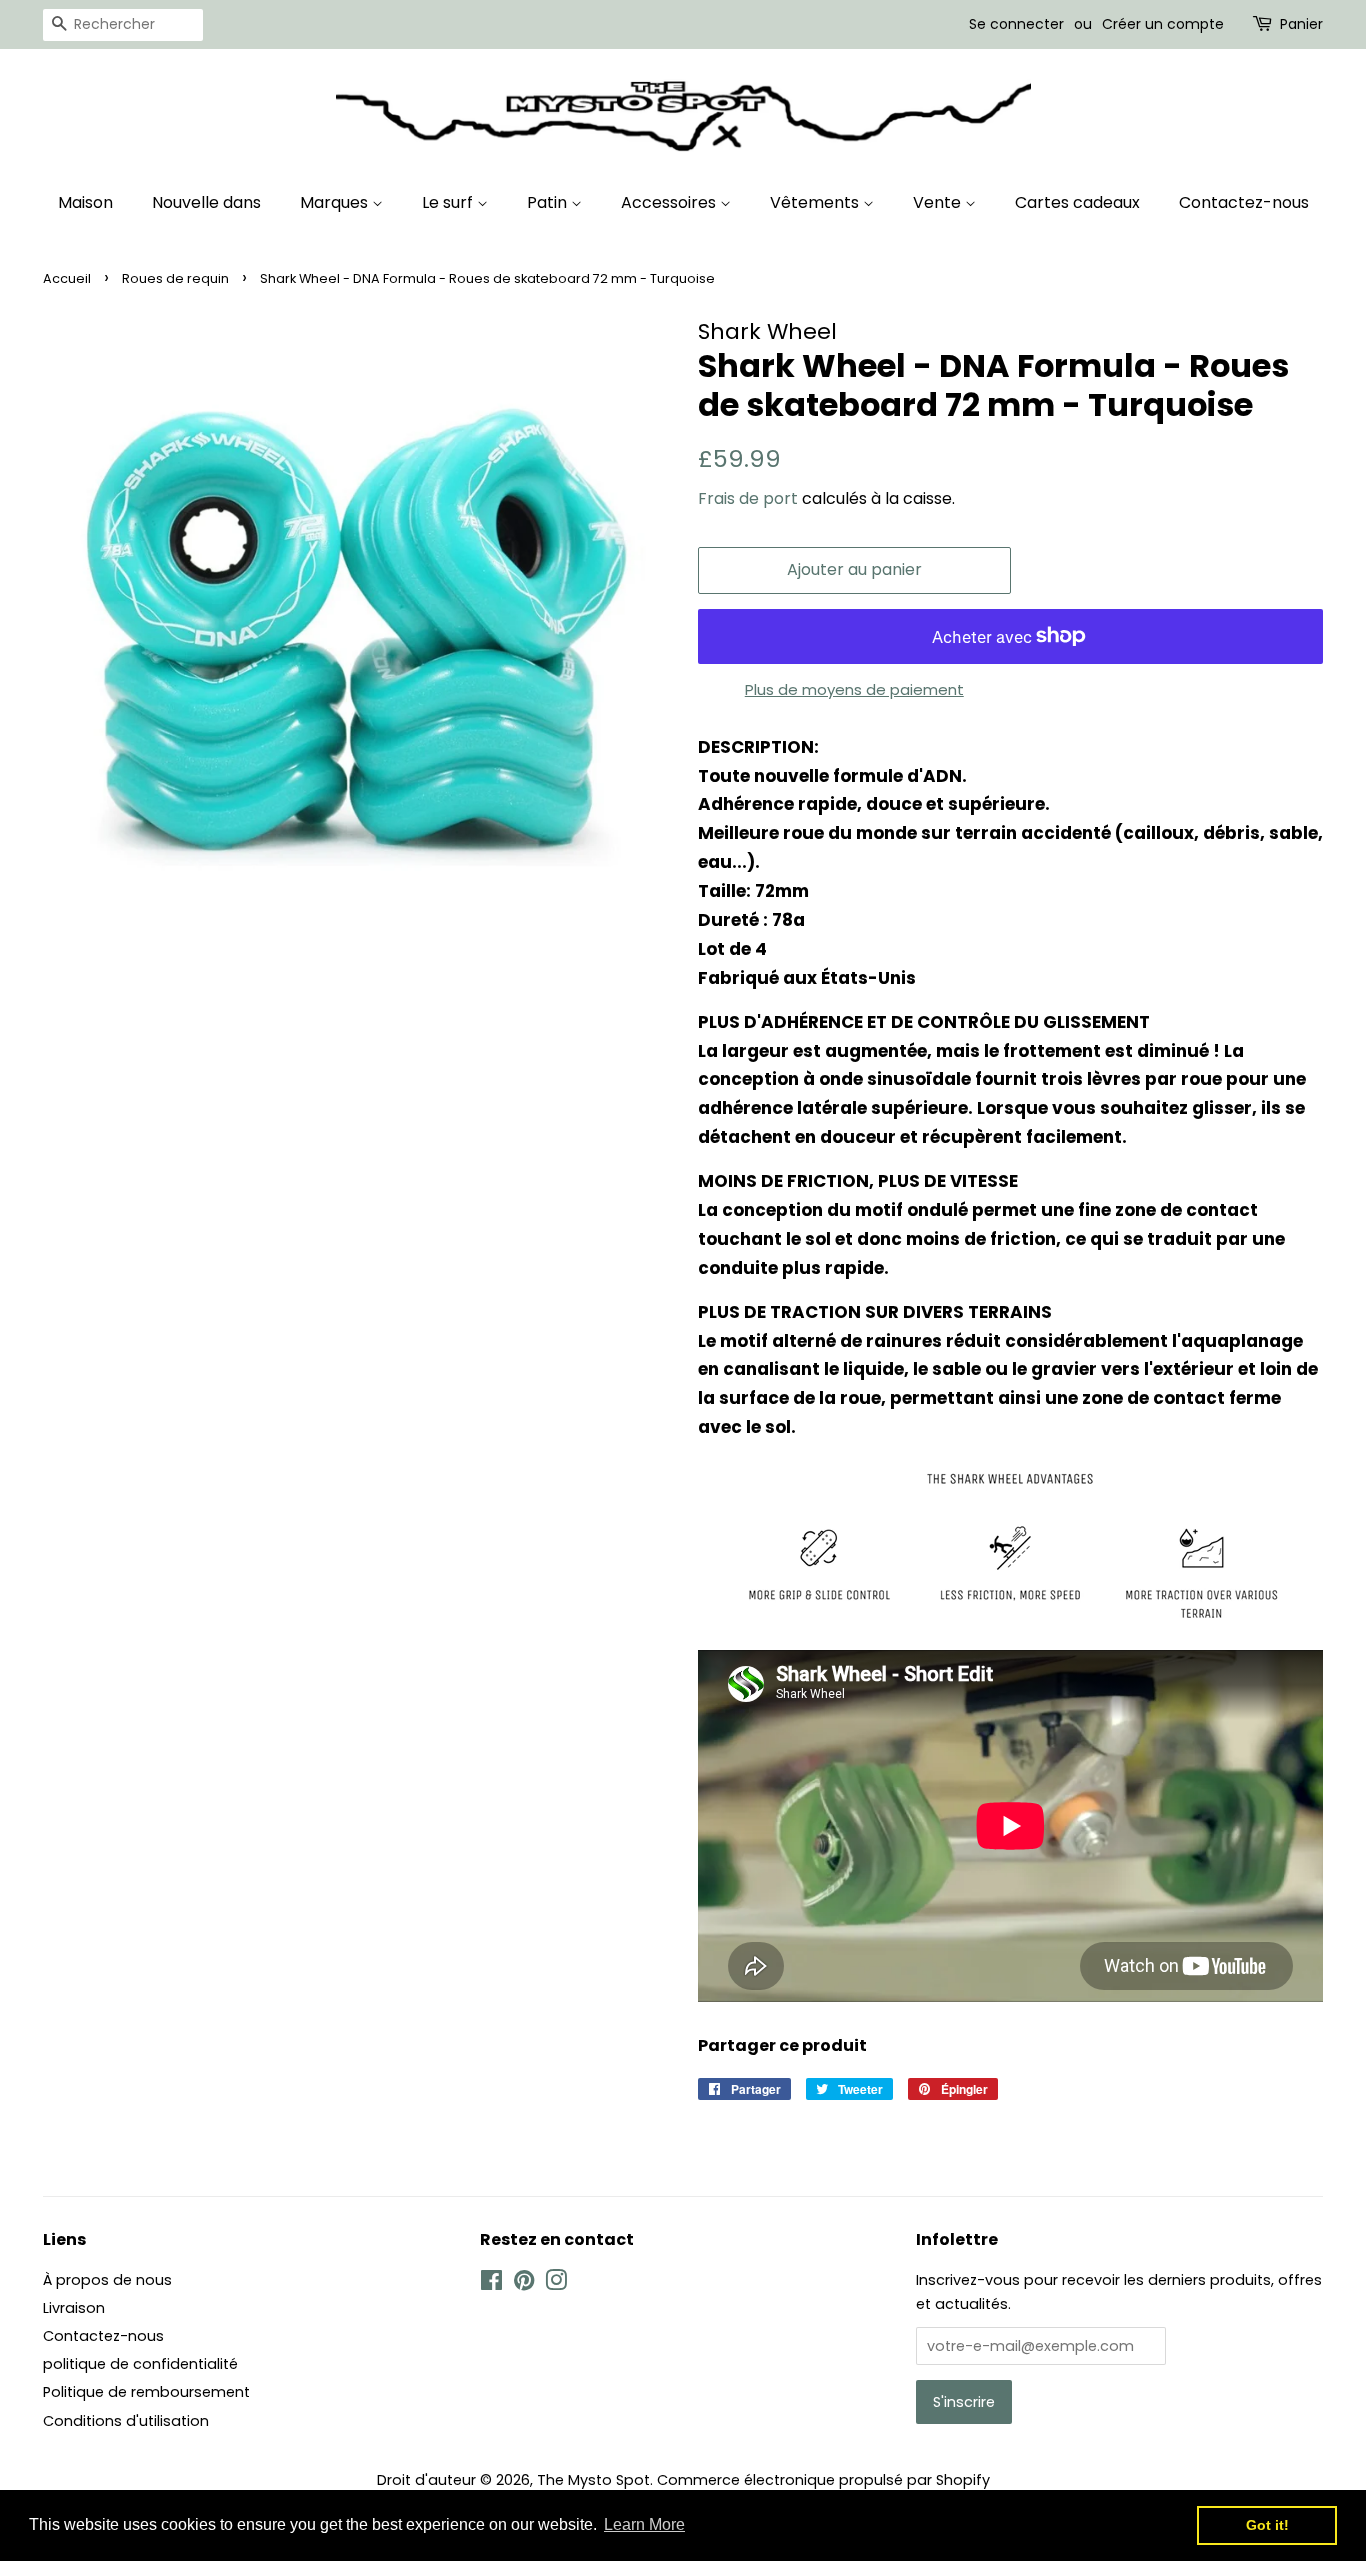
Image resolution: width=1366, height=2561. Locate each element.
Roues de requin (175, 278)
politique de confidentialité (140, 2364)
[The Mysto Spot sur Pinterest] (524, 2284)
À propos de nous (107, 2280)
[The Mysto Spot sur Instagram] (556, 2284)
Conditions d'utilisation (126, 2421)
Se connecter (1016, 24)
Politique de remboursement (146, 2392)
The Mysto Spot (593, 2480)
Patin (549, 202)
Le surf (449, 202)
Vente (939, 202)
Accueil (67, 278)
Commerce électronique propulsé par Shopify (823, 2480)
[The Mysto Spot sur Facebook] (491, 2284)
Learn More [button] (644, 2524)
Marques (336, 202)
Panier (1301, 24)
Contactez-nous (1244, 202)
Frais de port (748, 498)
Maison (85, 202)
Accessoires (670, 202)
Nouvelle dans (206, 202)
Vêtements (816, 202)
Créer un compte (1163, 24)
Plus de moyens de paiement (854, 689)
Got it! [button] (1267, 2525)
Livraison (74, 2308)
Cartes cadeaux (1077, 202)
